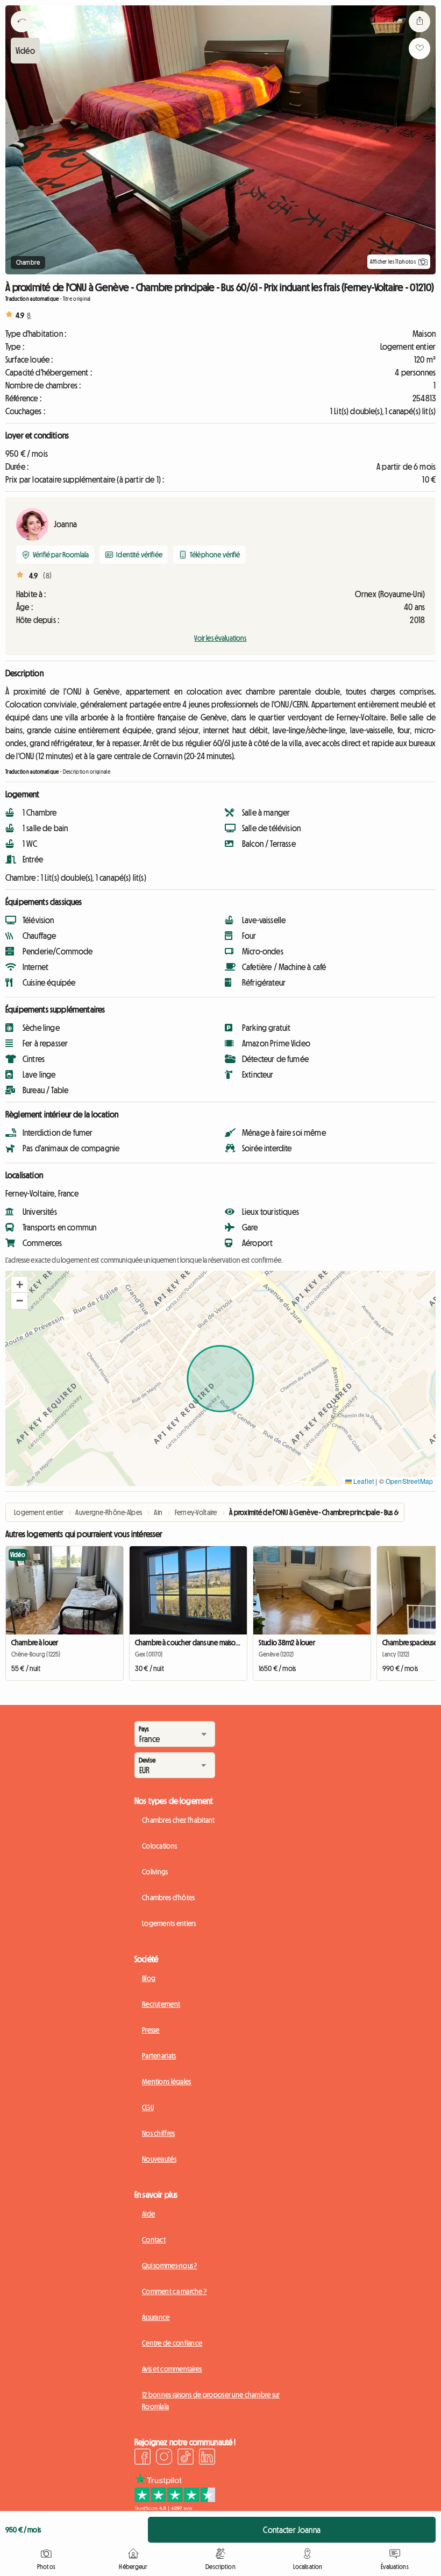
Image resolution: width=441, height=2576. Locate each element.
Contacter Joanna (292, 2530)
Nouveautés (159, 2159)
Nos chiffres (158, 2133)
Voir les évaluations (220, 638)
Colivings (155, 1872)
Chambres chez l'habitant (179, 1820)
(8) (47, 576)
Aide (148, 2214)
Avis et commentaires (172, 2369)
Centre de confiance (172, 2343)
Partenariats (159, 2056)
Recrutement (161, 2004)
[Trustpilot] (175, 2508)
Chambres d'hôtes (168, 1898)
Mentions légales (166, 2082)
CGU (148, 2107)
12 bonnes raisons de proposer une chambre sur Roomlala (211, 2401)
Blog (149, 1978)
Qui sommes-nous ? (170, 2266)
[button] (19, 1285)
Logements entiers (169, 1923)
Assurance (156, 2317)
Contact (154, 2240)
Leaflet (363, 1481)
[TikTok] (186, 2458)
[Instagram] (164, 2458)
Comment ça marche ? (174, 2291)
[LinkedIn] (207, 2458)
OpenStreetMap (409, 1481)
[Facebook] (143, 2458)
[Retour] (22, 35)
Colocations (159, 1846)
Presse (151, 2030)
